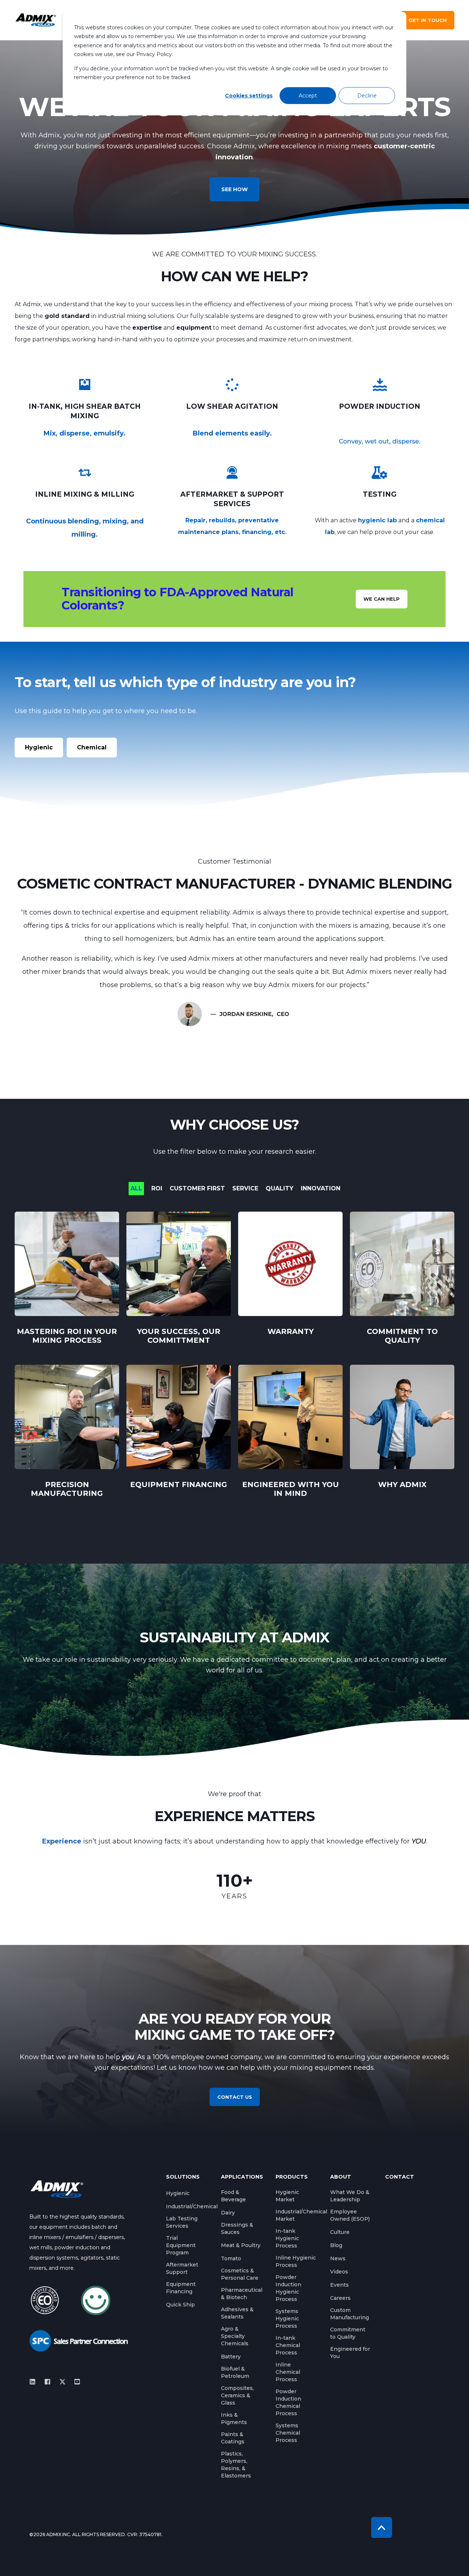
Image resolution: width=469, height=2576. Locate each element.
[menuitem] (178, 2193)
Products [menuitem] (292, 2177)
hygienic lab (377, 520)
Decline (367, 96)
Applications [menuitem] (242, 2177)
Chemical (92, 747)
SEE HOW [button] (234, 189)
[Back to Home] (36, 20)
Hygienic (39, 747)
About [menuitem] (341, 2177)
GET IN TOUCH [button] (428, 20)
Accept (308, 96)
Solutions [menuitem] (183, 2177)
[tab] (140, 1189)
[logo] (57, 2189)
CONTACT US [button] (235, 2097)
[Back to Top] (382, 2527)
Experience (62, 1841)
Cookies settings (249, 96)
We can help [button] (382, 599)
